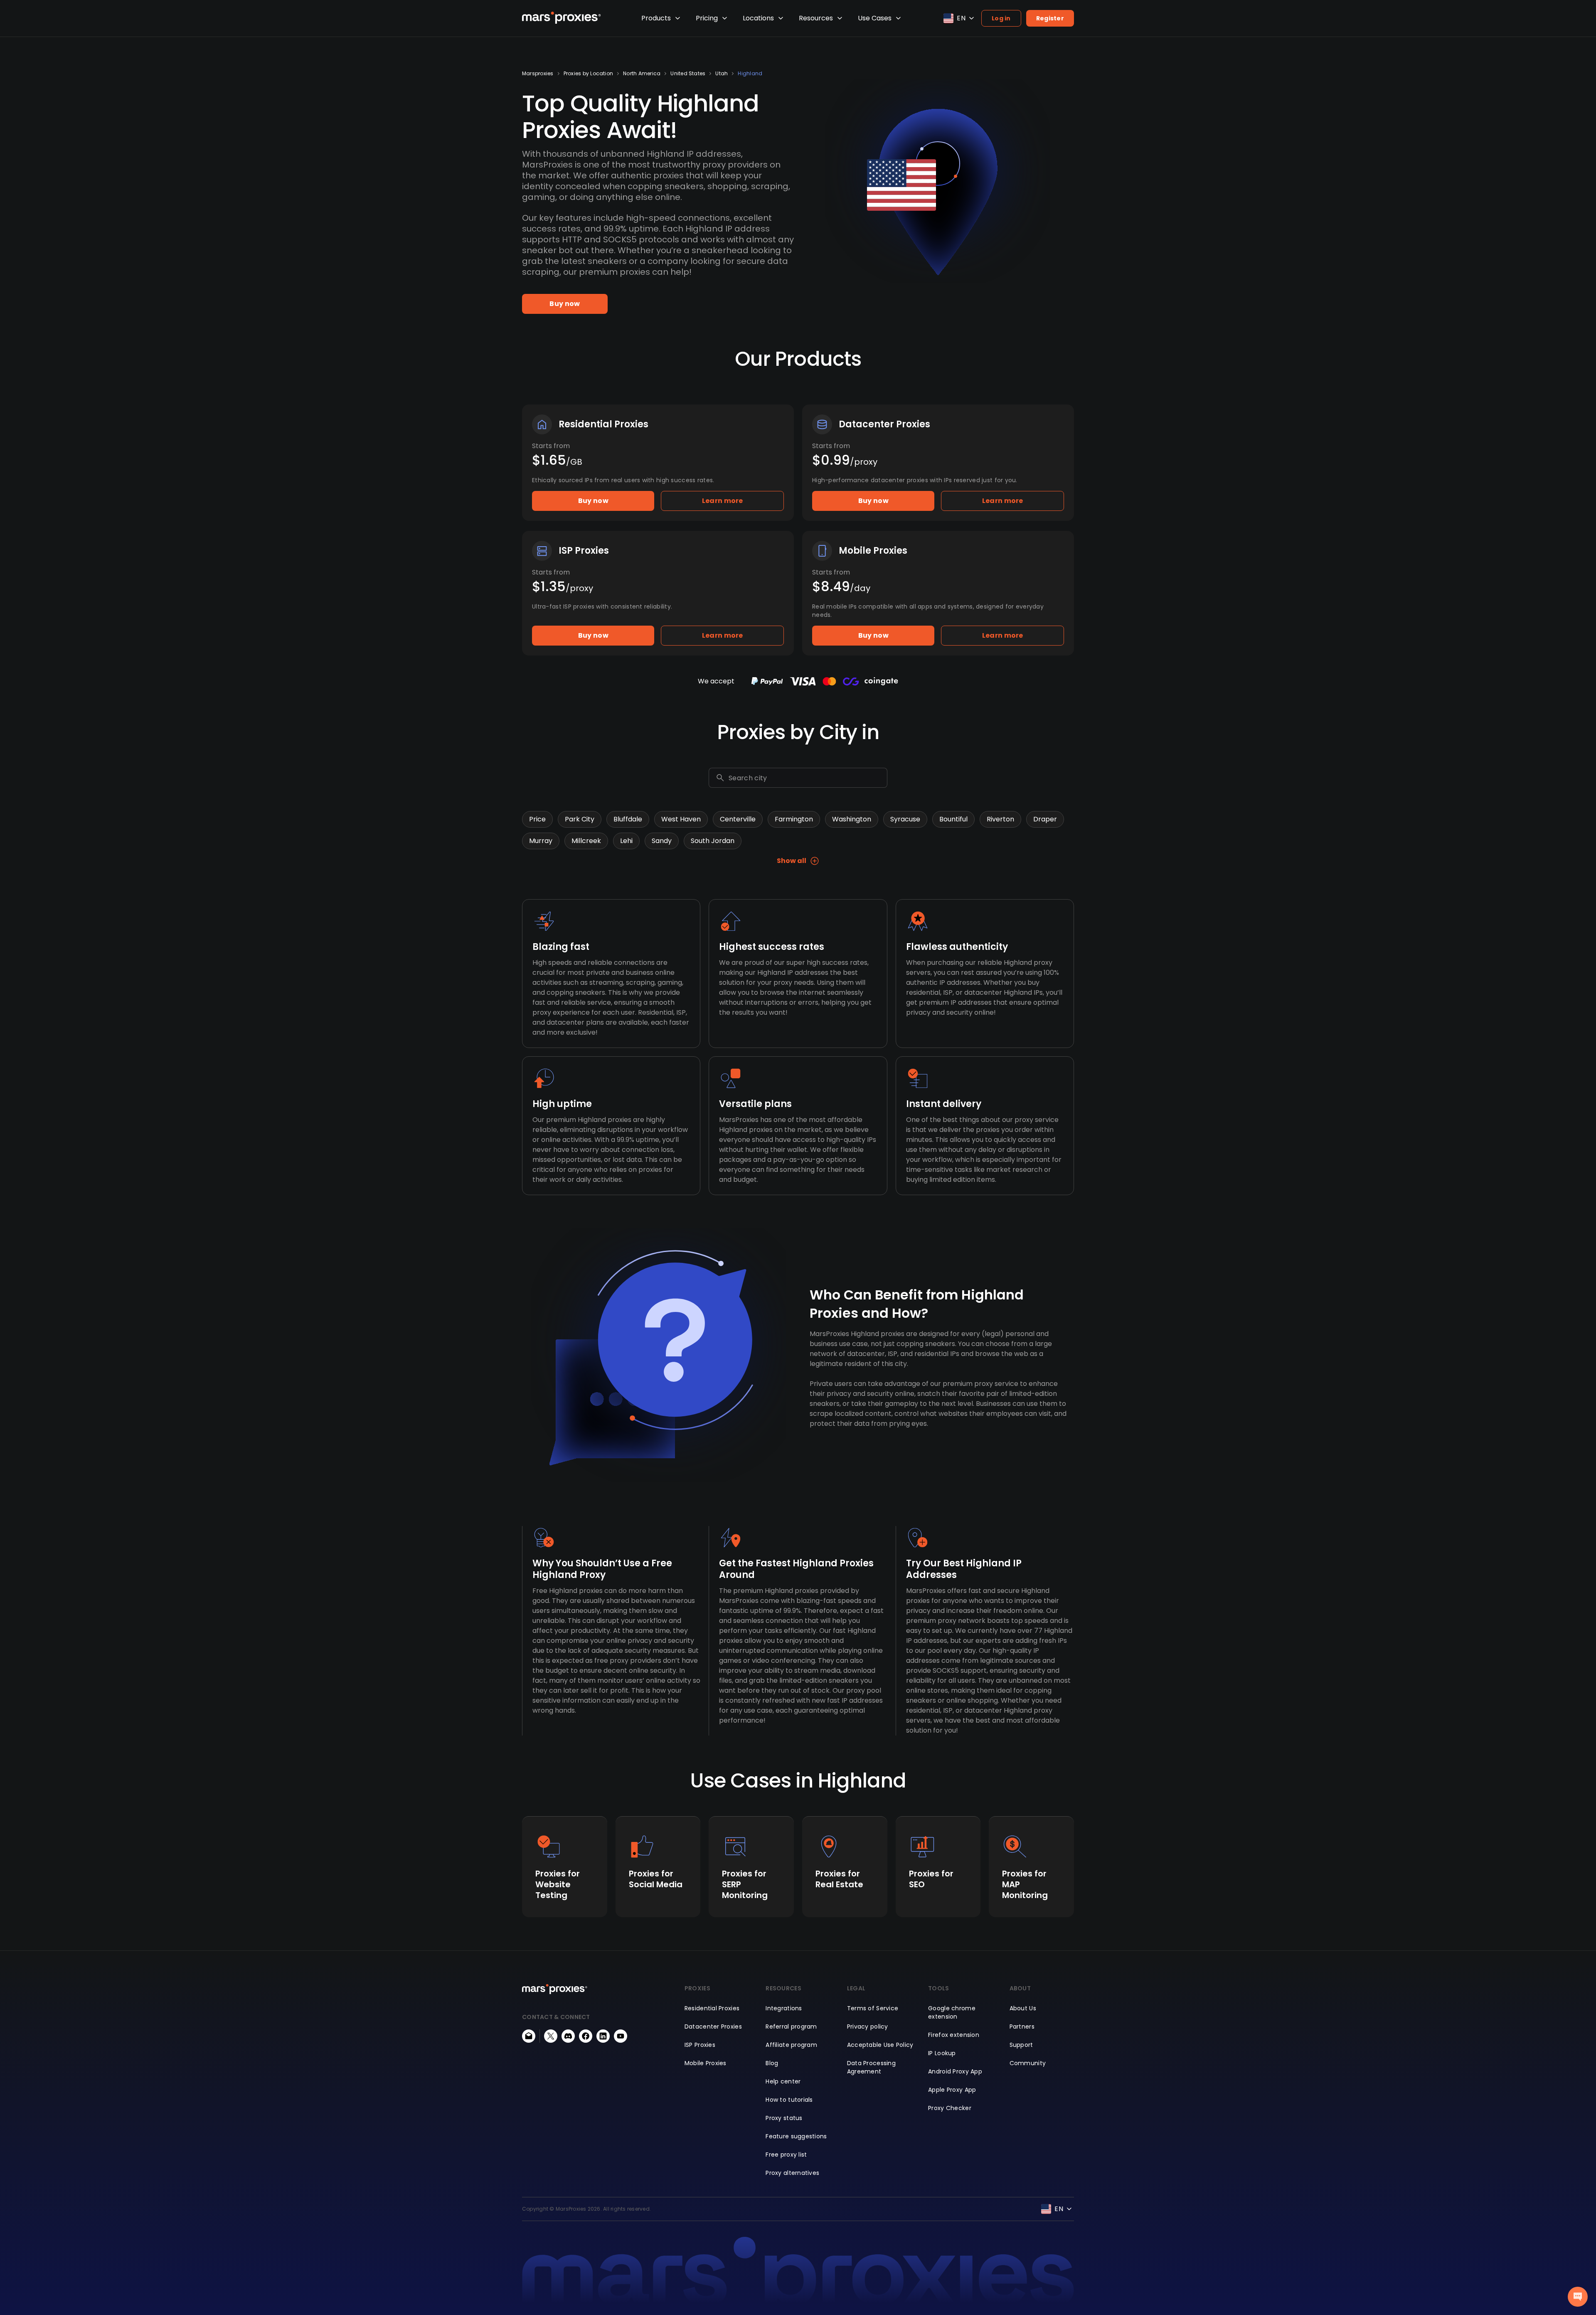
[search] (720, 778)
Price (537, 819)
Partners (1022, 2027)
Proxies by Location (589, 74)
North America (642, 74)
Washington (852, 819)
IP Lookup (942, 2053)
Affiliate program (791, 2045)
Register (1050, 18)
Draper (1045, 819)
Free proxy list (786, 2155)
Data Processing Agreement (871, 2067)
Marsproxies (538, 74)
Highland (750, 74)
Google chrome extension (952, 2012)
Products (656, 18)
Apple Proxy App (952, 2090)
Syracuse (905, 819)
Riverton (1000, 819)
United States (688, 74)
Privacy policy (868, 2027)
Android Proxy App (955, 2071)
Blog (772, 2063)
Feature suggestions (796, 2136)
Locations (758, 18)
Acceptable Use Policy (880, 2045)
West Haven (681, 819)
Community (1028, 2063)
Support (1021, 2045)
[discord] (568, 2036)
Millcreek (586, 841)
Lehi (626, 841)
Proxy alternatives (792, 2173)
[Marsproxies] (562, 18)
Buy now (565, 304)
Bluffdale (628, 819)
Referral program (791, 2027)
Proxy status (784, 2118)
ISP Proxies (700, 2045)
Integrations (784, 2008)
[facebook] (586, 2036)
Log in (1001, 18)
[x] (551, 2036)
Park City (580, 819)
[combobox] (806, 778)
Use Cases (875, 18)
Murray (541, 841)
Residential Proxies (712, 2008)
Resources (816, 18)
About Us (1023, 2008)
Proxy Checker (950, 2108)
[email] (529, 2036)
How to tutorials (789, 2100)
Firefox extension (954, 2035)
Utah (722, 74)
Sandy (662, 841)
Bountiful (953, 819)
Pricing (707, 18)
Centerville (738, 819)
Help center (783, 2081)
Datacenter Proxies (713, 2027)
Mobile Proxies (706, 2063)
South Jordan (713, 841)
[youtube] (621, 2036)
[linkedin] (603, 2036)
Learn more (723, 501)
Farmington (794, 819)
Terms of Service (873, 2008)
